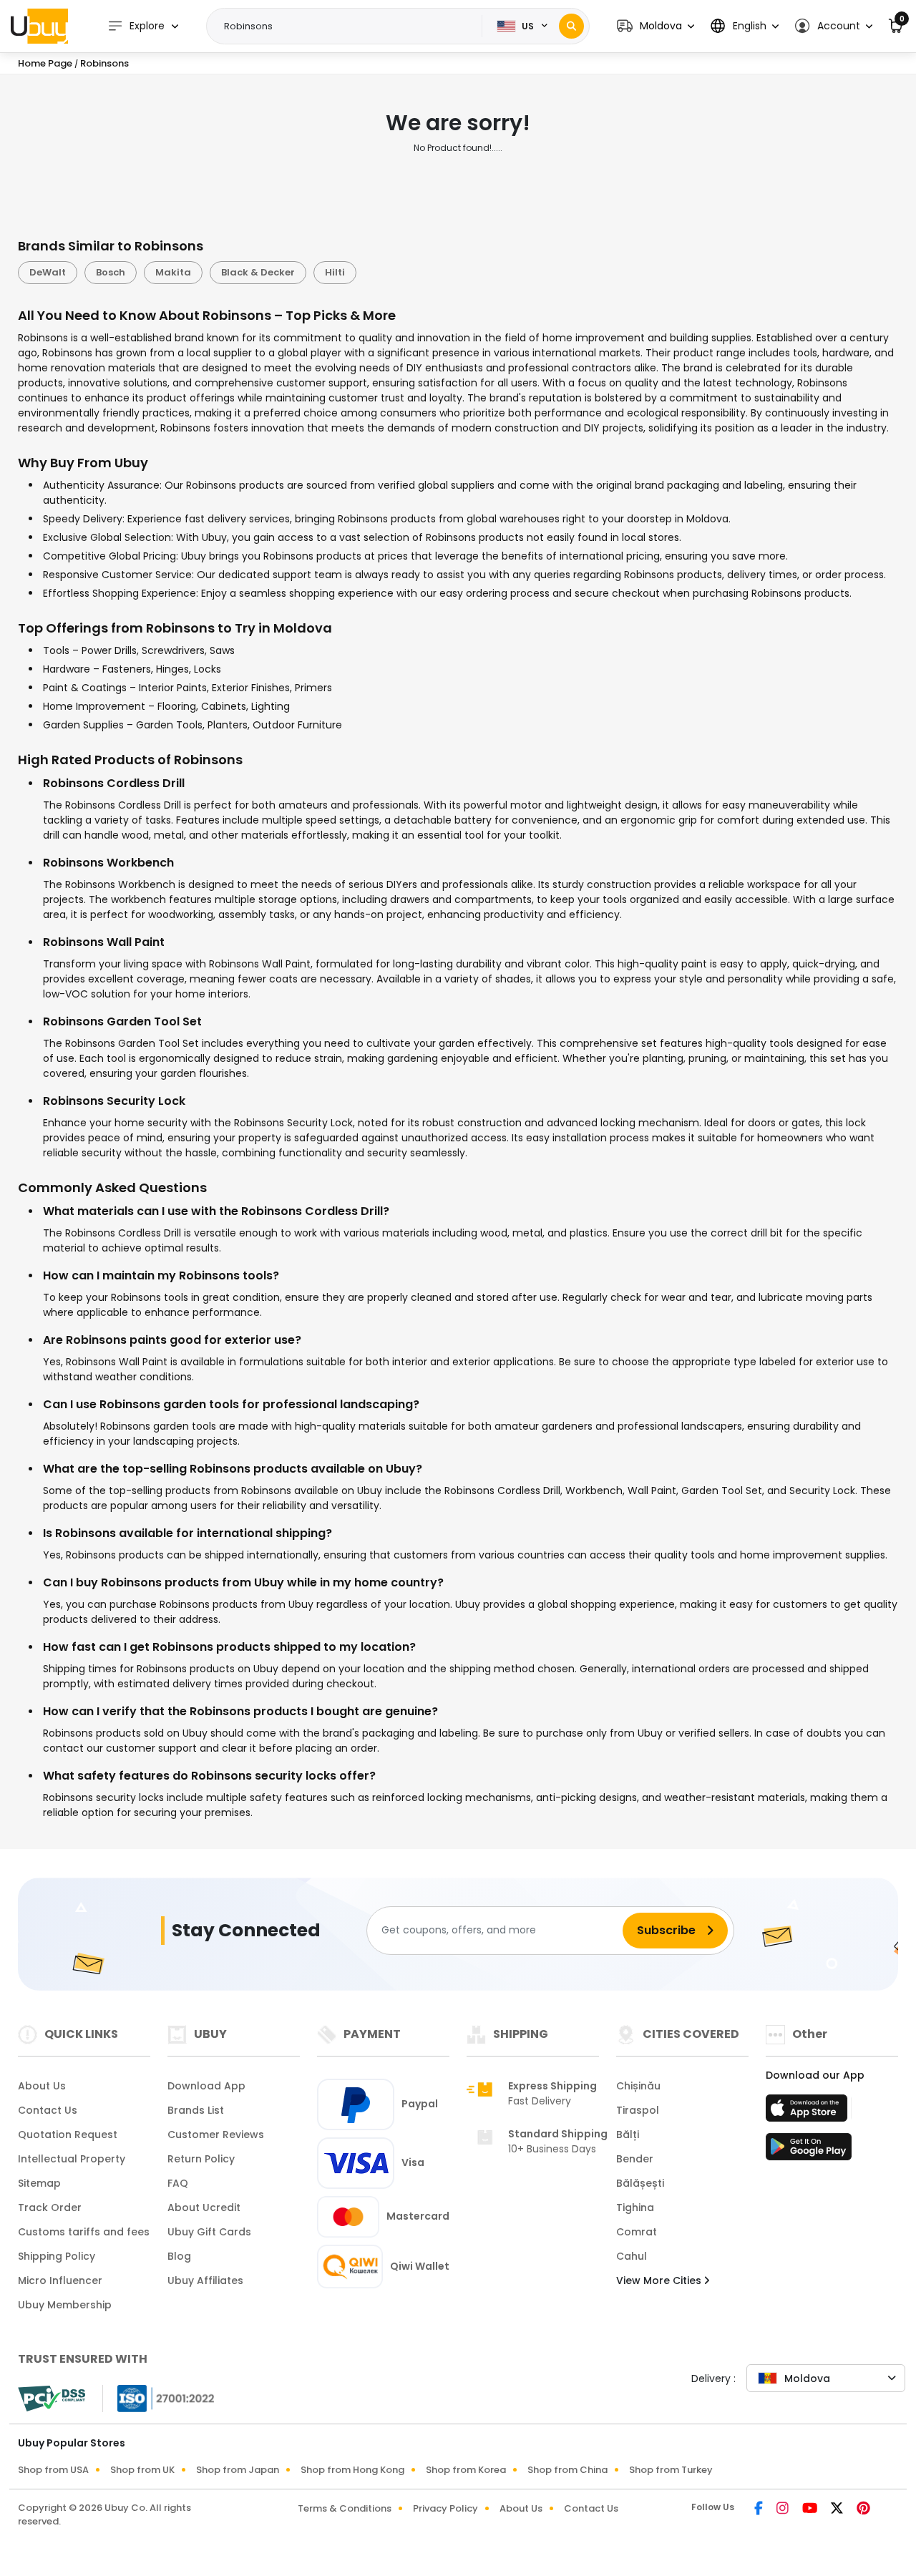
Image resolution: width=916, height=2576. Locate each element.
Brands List (196, 2110)
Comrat (637, 2232)
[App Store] (809, 2112)
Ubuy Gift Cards (209, 2232)
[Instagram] (784, 2509)
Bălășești (640, 2183)
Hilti (335, 272)
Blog (179, 2256)
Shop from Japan (238, 2470)
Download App (206, 2086)
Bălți (628, 2135)
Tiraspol (638, 2110)
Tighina (635, 2207)
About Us (42, 2086)
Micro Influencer (60, 2280)
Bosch (111, 272)
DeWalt (48, 272)
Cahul (632, 2256)
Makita (173, 272)
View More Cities (660, 2280)
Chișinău (638, 2086)
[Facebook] (760, 2509)
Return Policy (201, 2159)
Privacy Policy (445, 2508)
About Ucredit (204, 2207)
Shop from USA (53, 2470)
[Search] (571, 26)
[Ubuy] (39, 26)
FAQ (178, 2183)
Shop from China (567, 2470)
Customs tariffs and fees (84, 2232)
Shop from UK (142, 2470)
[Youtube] (811, 2509)
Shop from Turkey (671, 2470)
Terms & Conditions (345, 2508)
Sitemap (39, 2183)
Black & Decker (258, 272)
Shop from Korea (466, 2470)
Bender (635, 2159)
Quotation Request (68, 2135)
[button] (656, 26)
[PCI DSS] (52, 2399)
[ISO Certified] (159, 2397)
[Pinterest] (863, 2509)
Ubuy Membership (65, 2305)
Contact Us (48, 2110)
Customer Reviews (216, 2135)
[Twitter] (838, 2509)
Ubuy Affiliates (205, 2280)
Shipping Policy (57, 2256)
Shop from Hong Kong (352, 2470)
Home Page (45, 63)
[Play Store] (809, 2151)
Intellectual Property (72, 2159)
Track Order (50, 2207)
